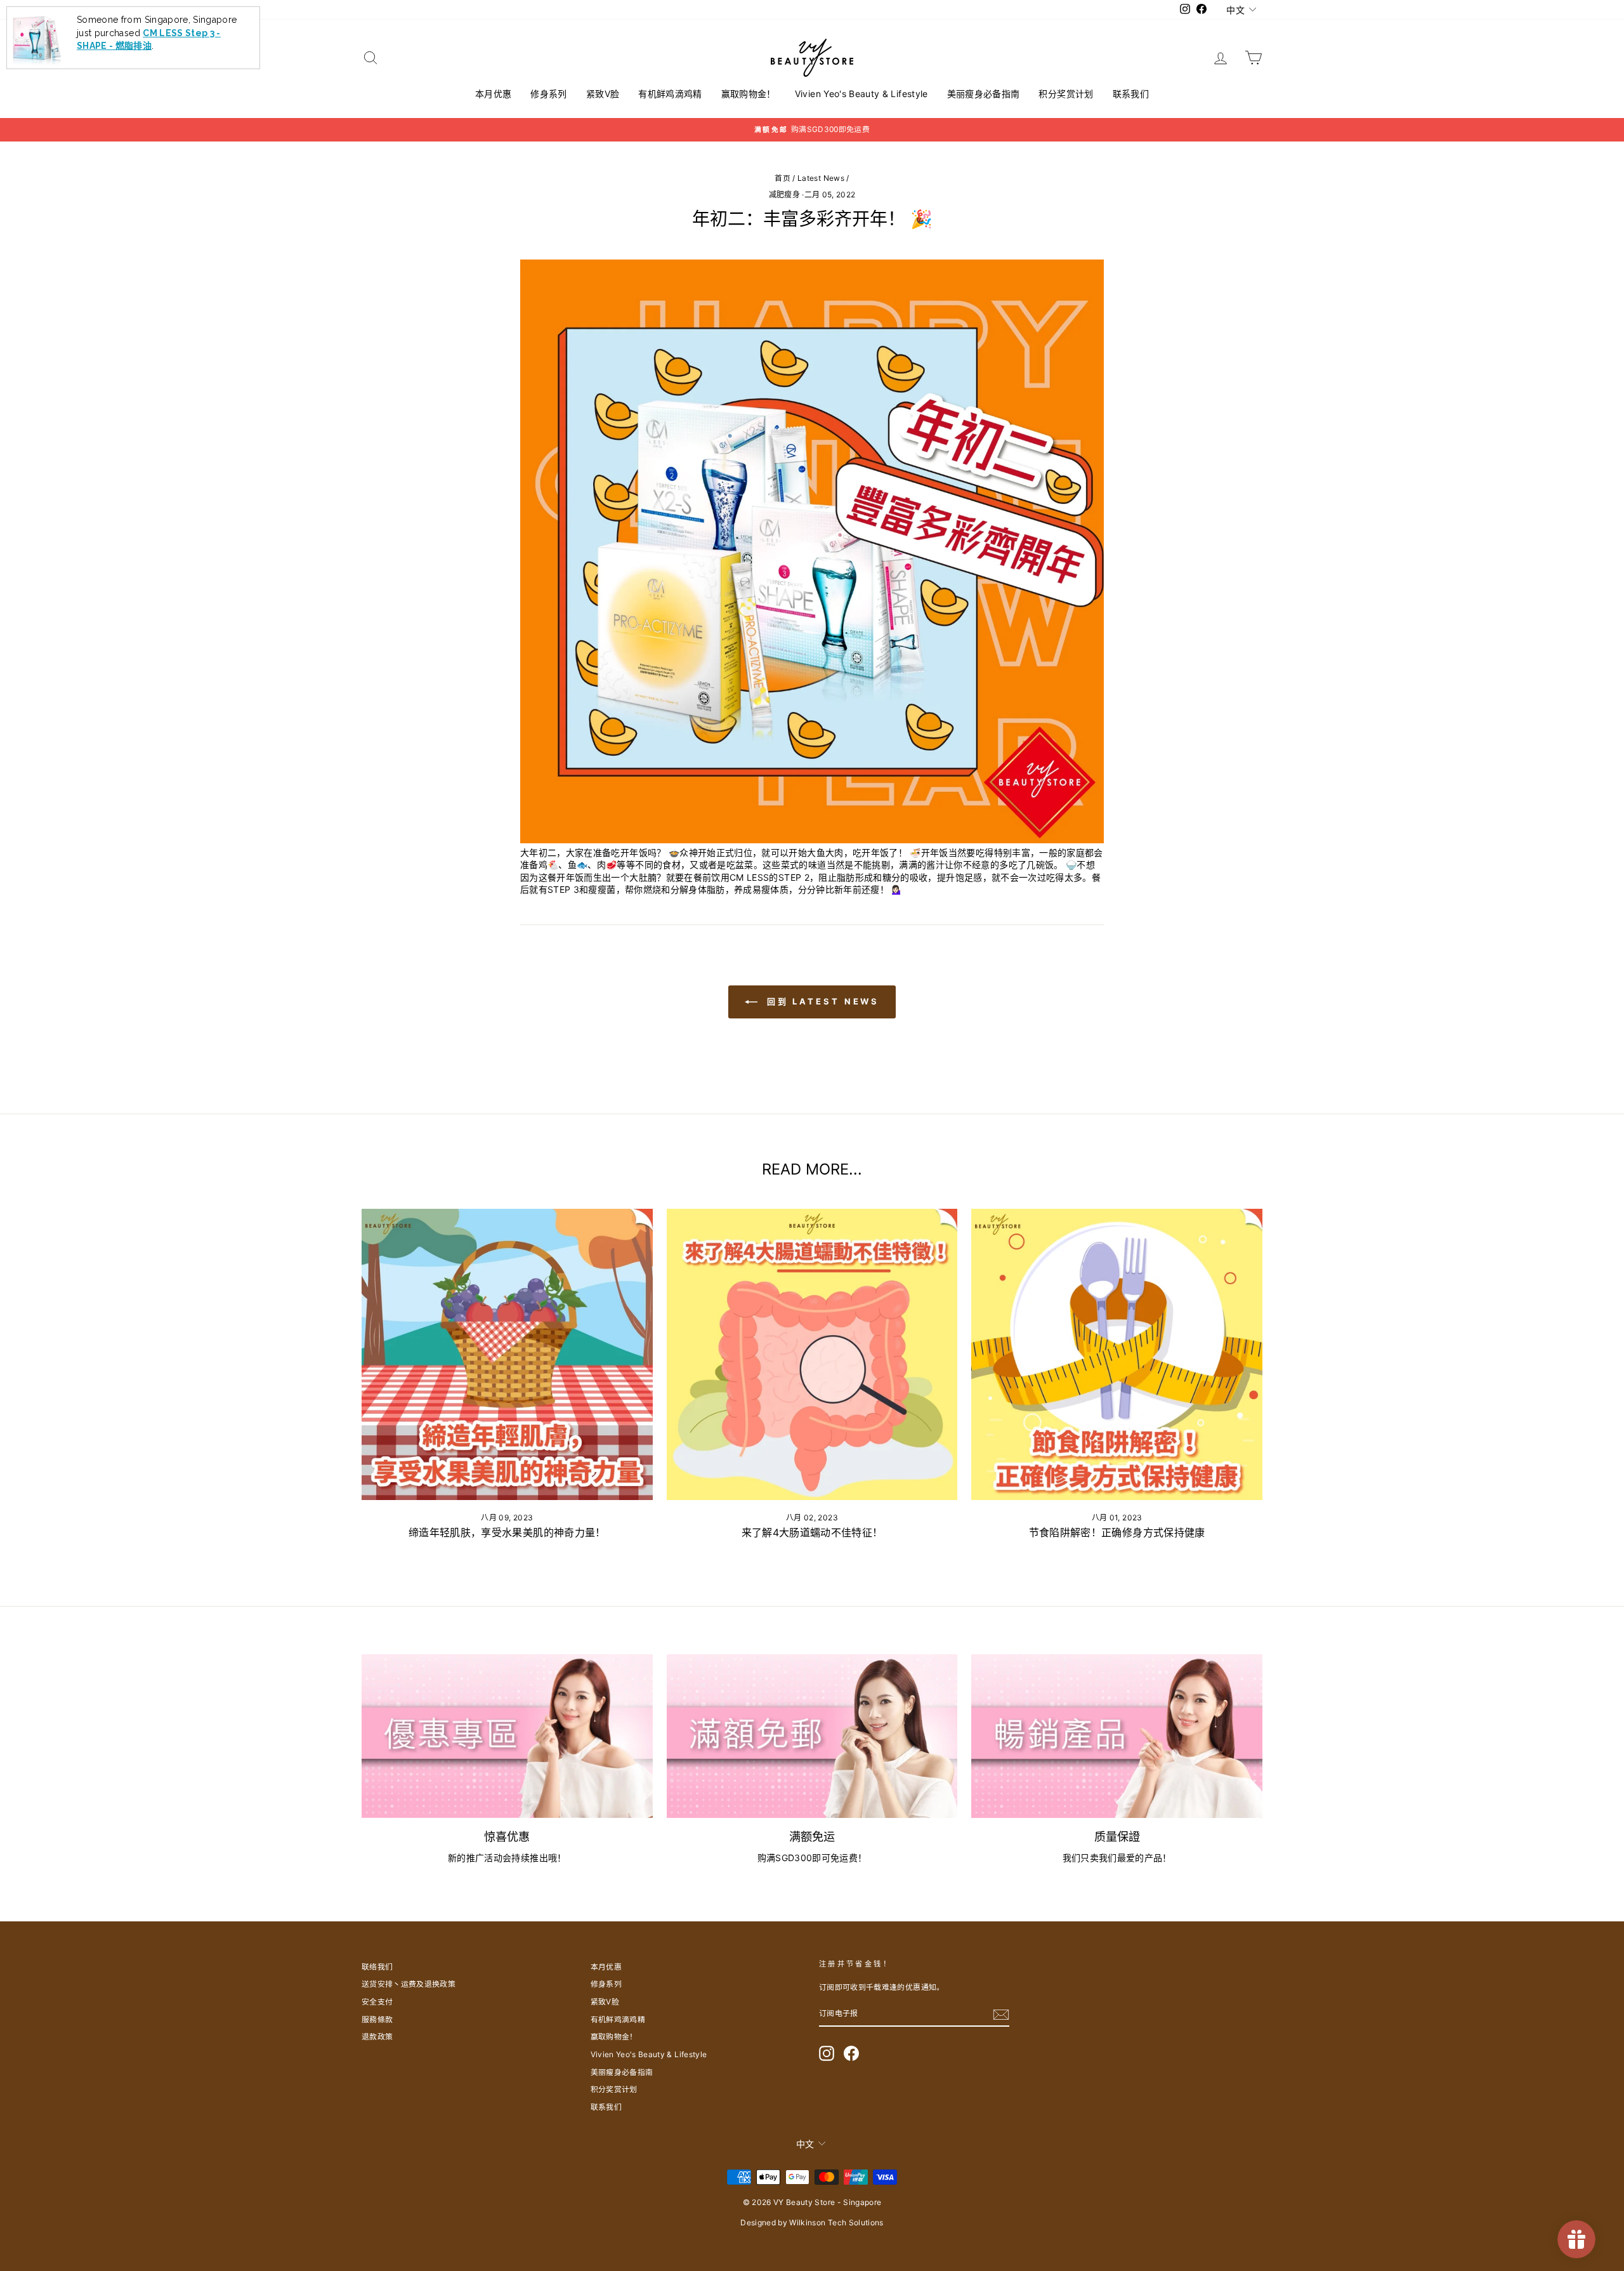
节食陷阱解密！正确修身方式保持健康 (1117, 1532)
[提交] (1001, 2015)
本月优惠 (493, 94)
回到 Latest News (821, 1001)
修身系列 (548, 94)
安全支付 (377, 2002)
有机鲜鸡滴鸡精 (670, 94)
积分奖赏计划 (1066, 94)
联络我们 (377, 1967)
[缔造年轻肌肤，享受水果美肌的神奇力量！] (507, 1354)
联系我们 (1131, 94)
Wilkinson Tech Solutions (836, 2222)
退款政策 (377, 2037)
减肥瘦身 (784, 194)
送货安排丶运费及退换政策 (409, 1984)
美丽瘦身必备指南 (984, 94)
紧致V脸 (603, 94)
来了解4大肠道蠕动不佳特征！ (812, 1532)
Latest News (821, 178)
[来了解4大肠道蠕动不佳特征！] (812, 1354)
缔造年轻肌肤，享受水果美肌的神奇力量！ (507, 1532)
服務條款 (377, 2019)
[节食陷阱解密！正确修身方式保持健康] (1117, 1354)
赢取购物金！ (749, 94)
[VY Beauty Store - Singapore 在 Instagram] (827, 2053)
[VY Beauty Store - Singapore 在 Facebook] (851, 2053)
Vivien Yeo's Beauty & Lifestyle (861, 94)
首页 (783, 178)
